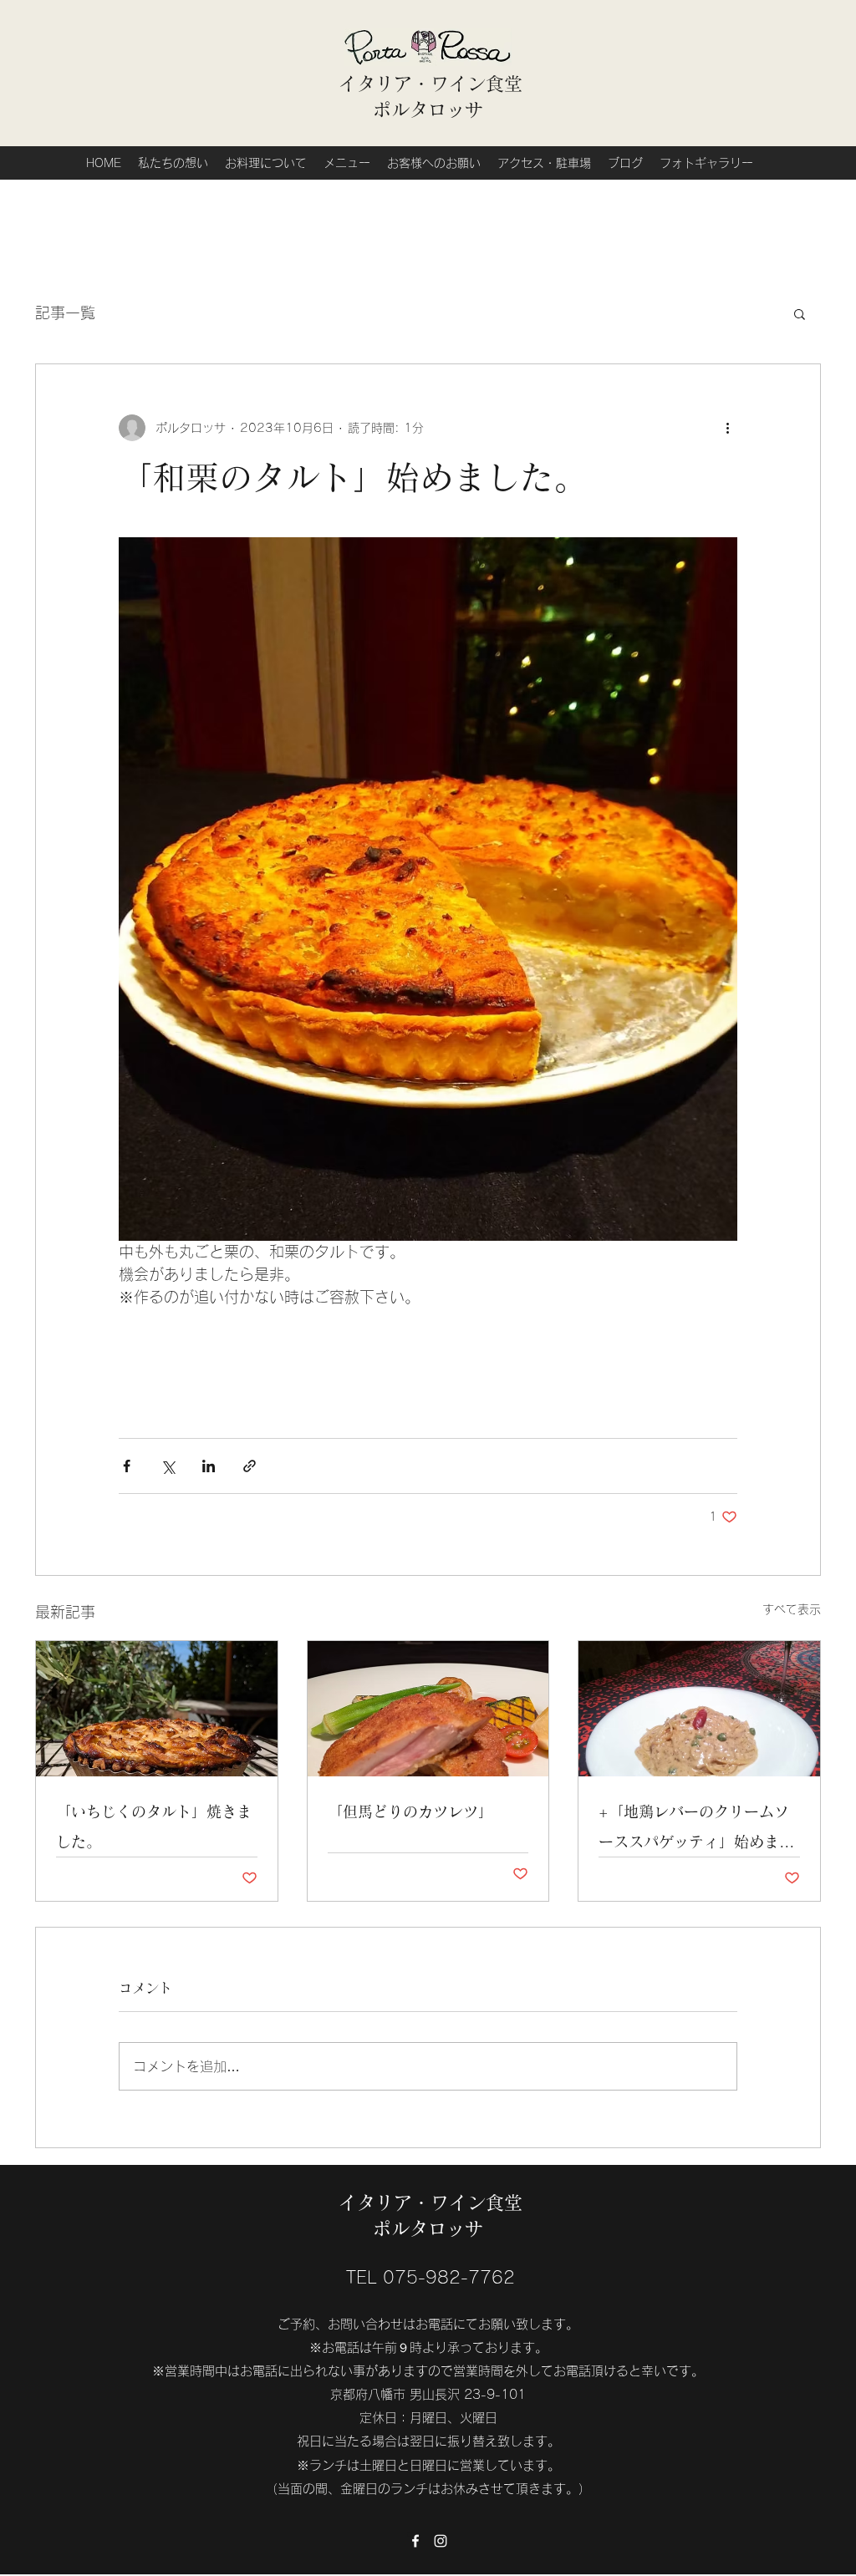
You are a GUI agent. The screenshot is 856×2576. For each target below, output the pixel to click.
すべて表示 (792, 1609)
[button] (800, 313)
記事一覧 (65, 312)
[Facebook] (415, 2541)
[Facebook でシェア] (127, 1466)
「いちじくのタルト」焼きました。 (154, 1827)
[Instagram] (441, 2541)
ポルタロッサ (431, 109)
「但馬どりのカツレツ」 (410, 1811)
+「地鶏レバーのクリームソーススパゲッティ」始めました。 (696, 1830)
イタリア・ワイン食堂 (431, 84)
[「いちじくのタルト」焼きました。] (157, 1709)
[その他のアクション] (727, 428)
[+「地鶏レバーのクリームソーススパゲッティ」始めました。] (699, 1709)
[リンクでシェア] (250, 1466)
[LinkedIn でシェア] (209, 1466)
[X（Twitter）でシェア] (168, 1466)
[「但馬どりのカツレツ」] (428, 1709)
